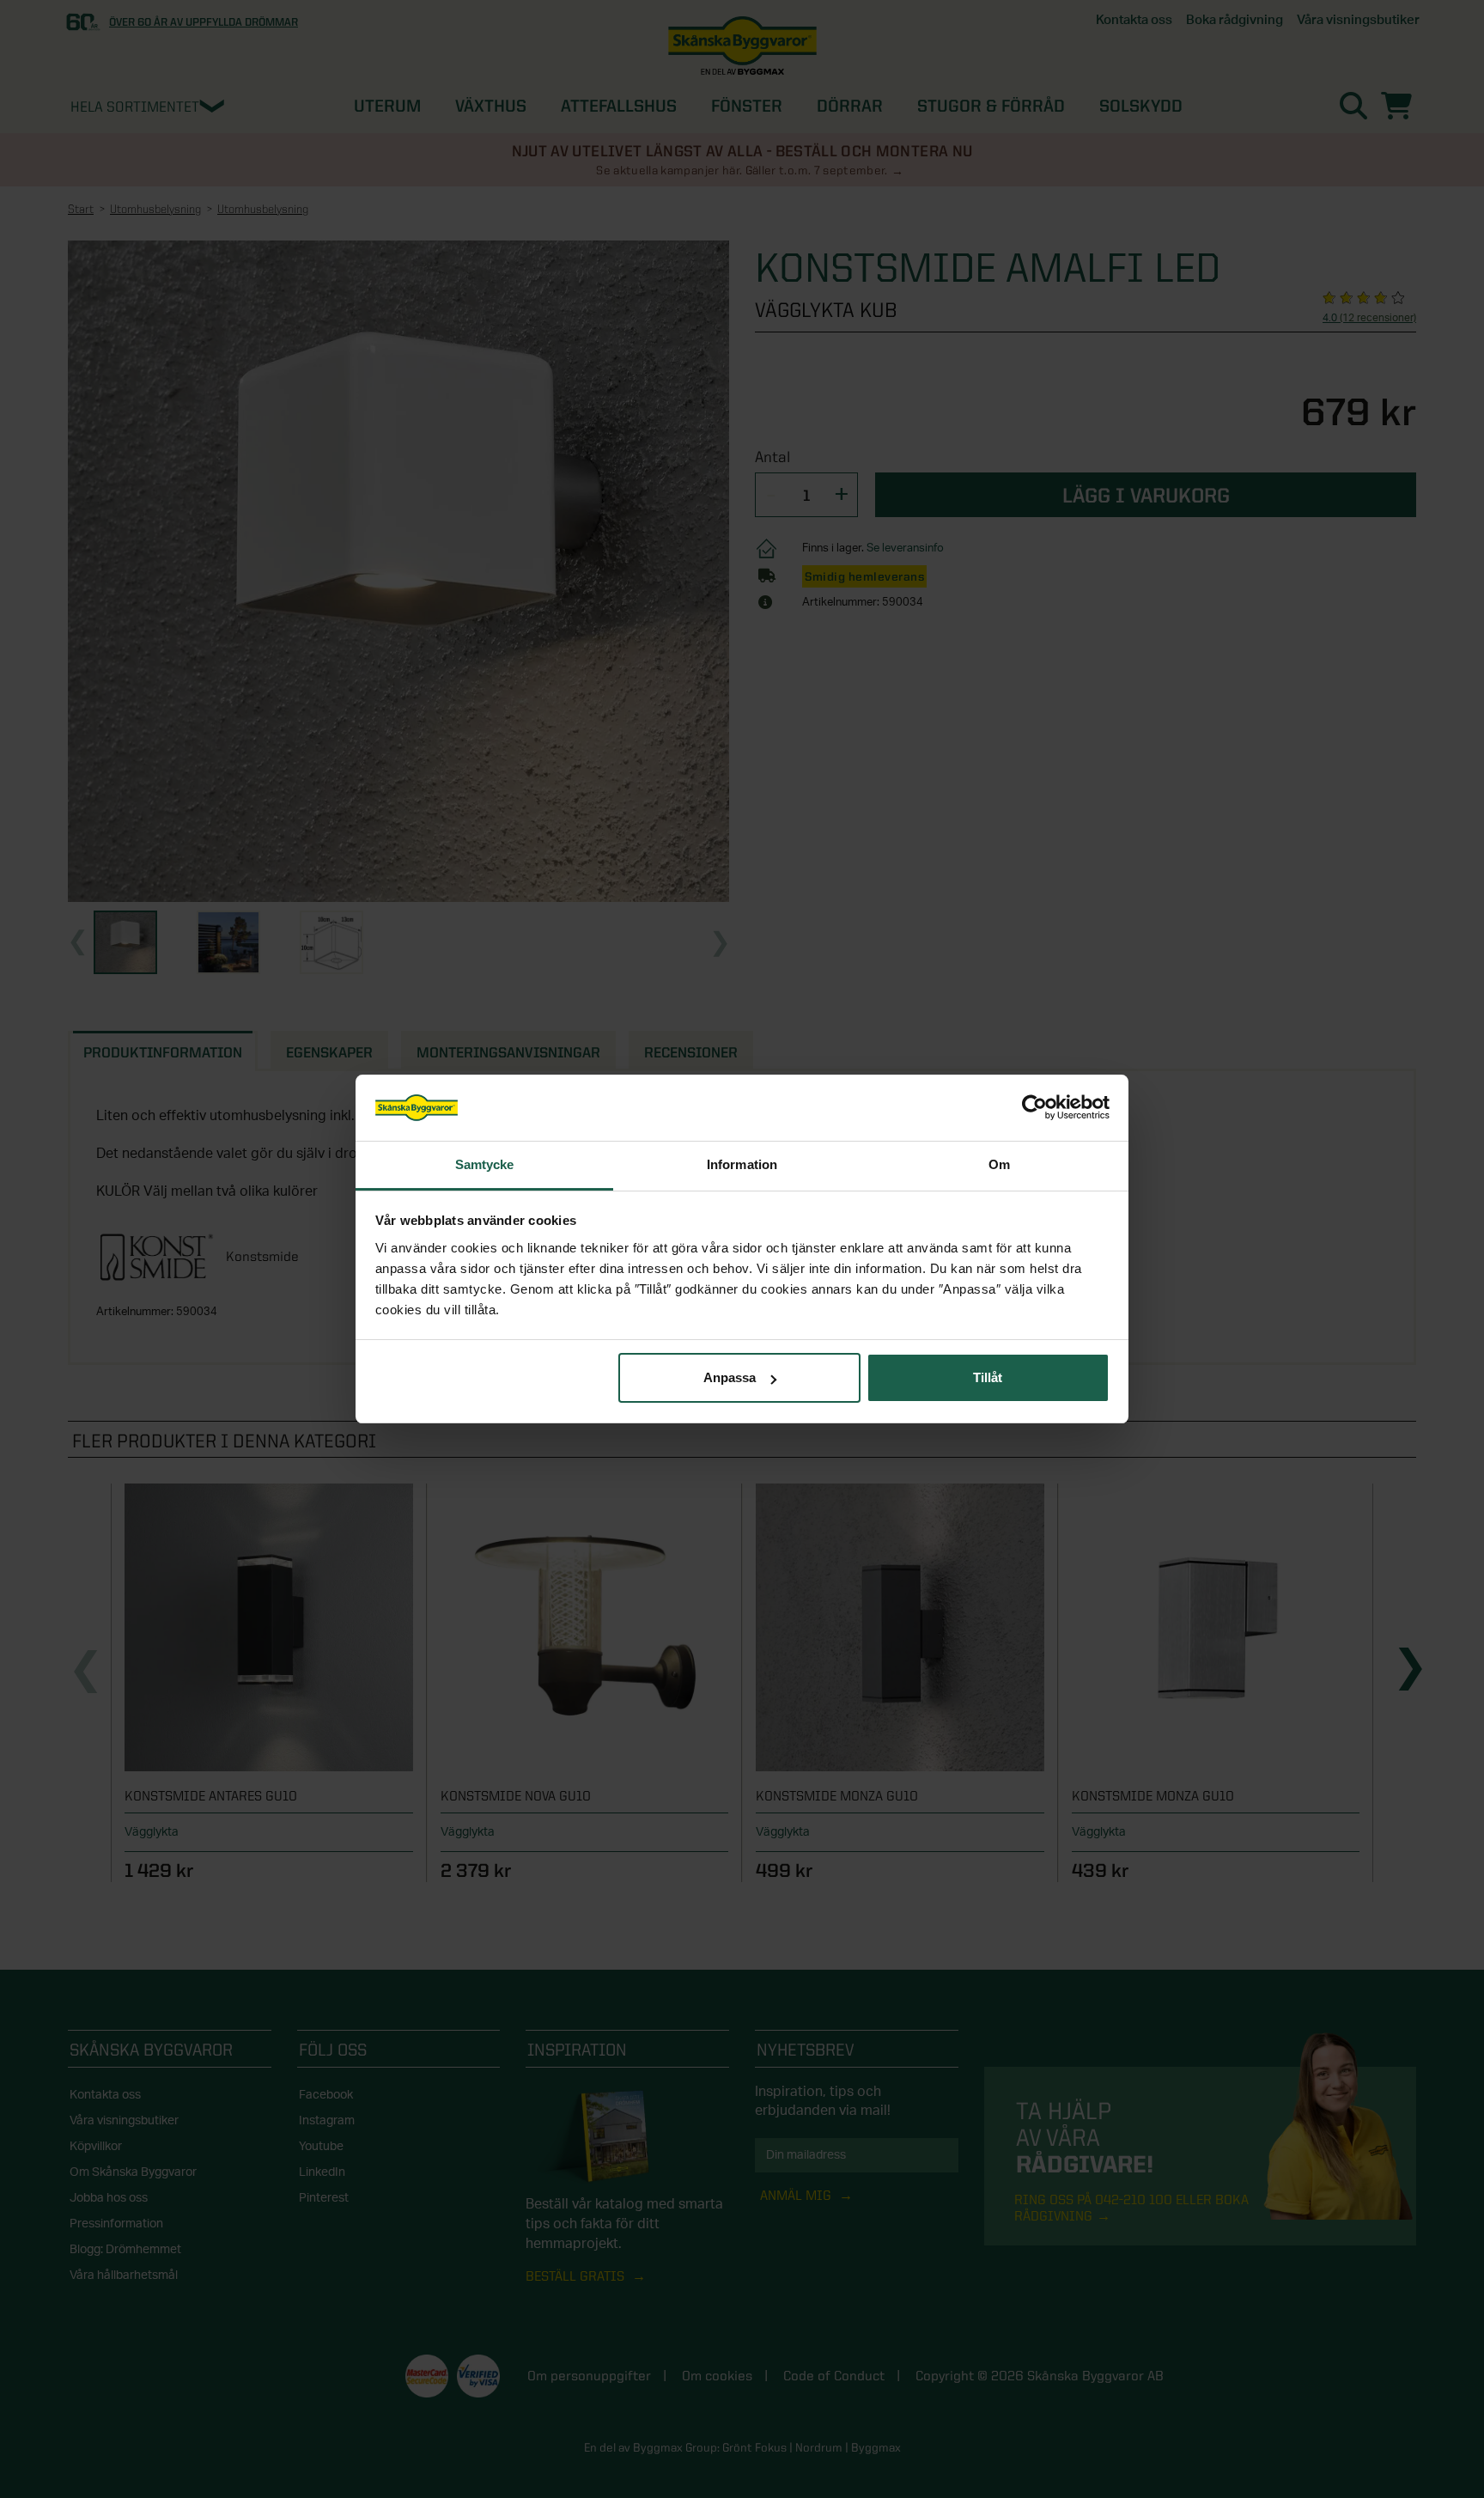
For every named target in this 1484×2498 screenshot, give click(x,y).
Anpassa (730, 1377)
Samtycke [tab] (485, 1164)
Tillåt (988, 1377)
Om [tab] (999, 1164)
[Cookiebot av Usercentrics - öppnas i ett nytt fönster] (1034, 1108)
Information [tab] (742, 1164)
